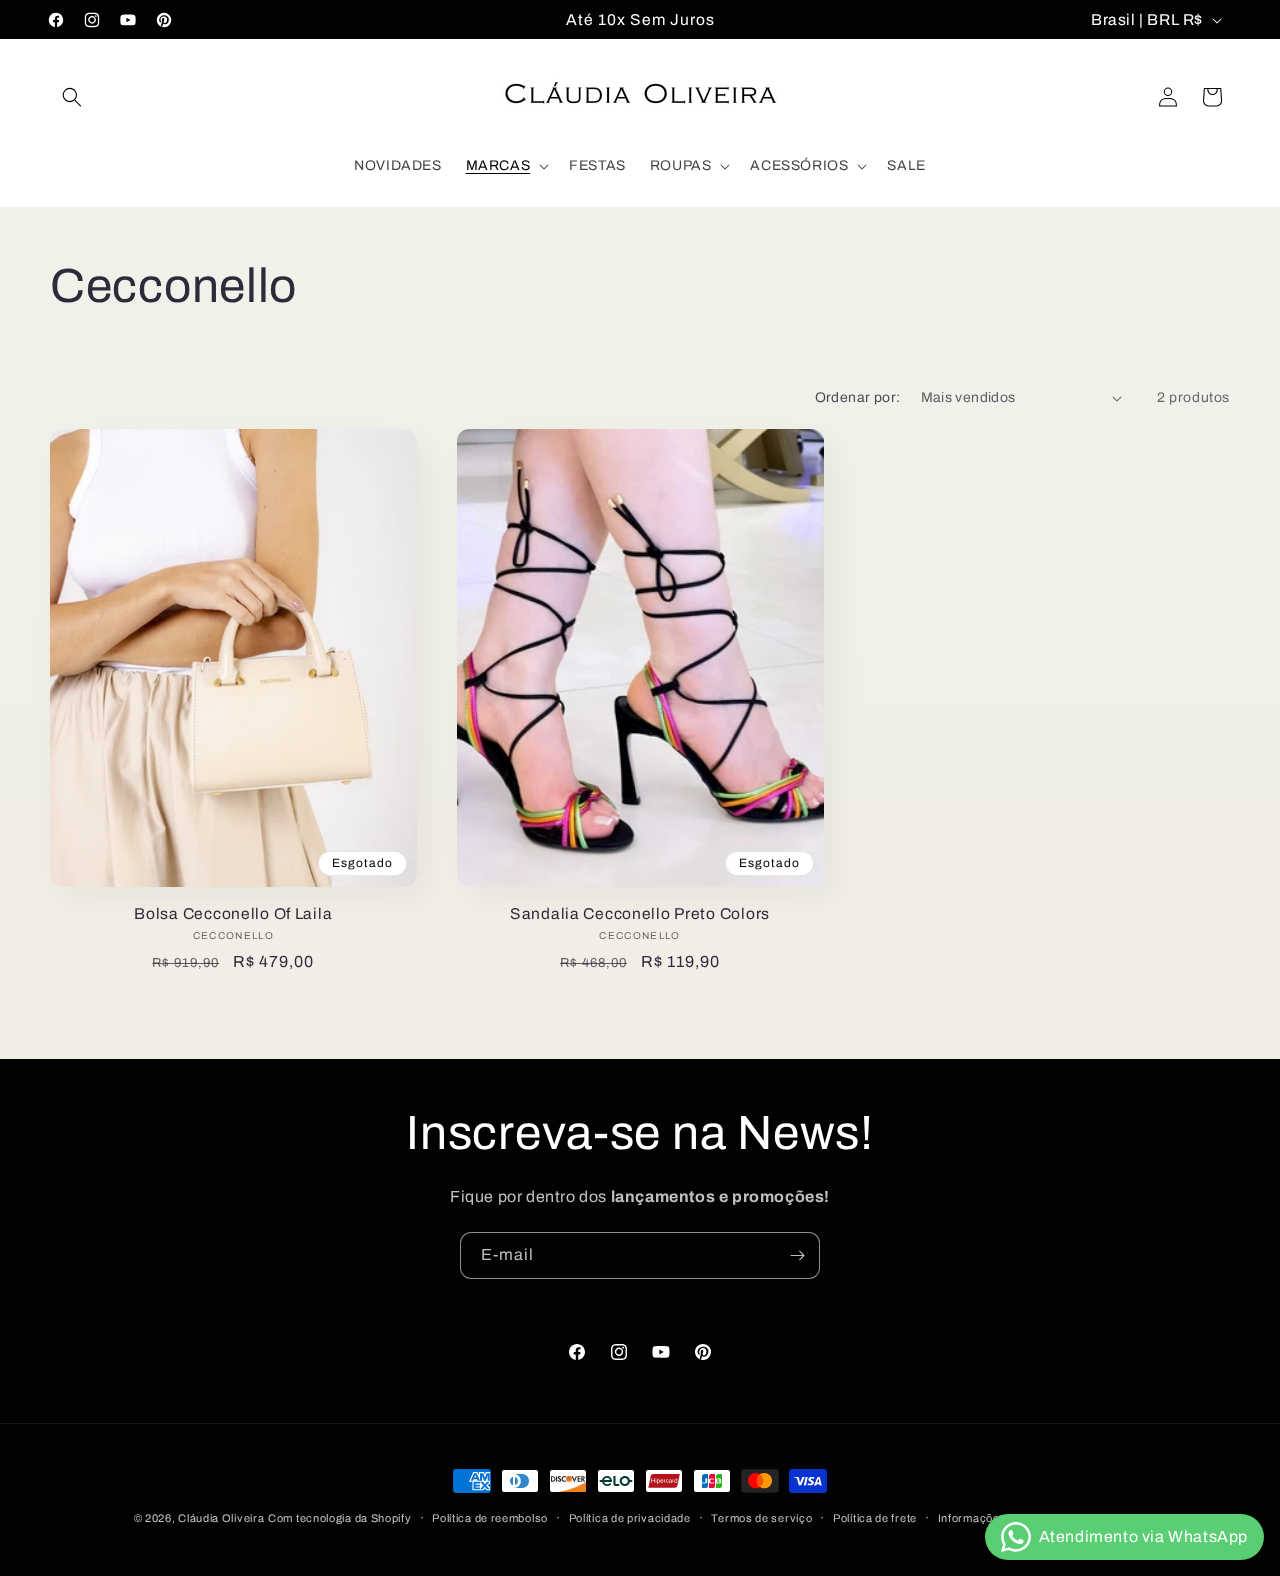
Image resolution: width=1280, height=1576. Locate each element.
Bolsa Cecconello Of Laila (233, 913)
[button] (72, 97)
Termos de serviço (761, 1518)
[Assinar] (797, 1255)
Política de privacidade (630, 1518)
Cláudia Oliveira (221, 1518)
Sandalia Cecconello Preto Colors (640, 913)
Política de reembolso (490, 1518)
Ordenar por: (858, 397)
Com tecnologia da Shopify (340, 1518)
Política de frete (875, 1518)
